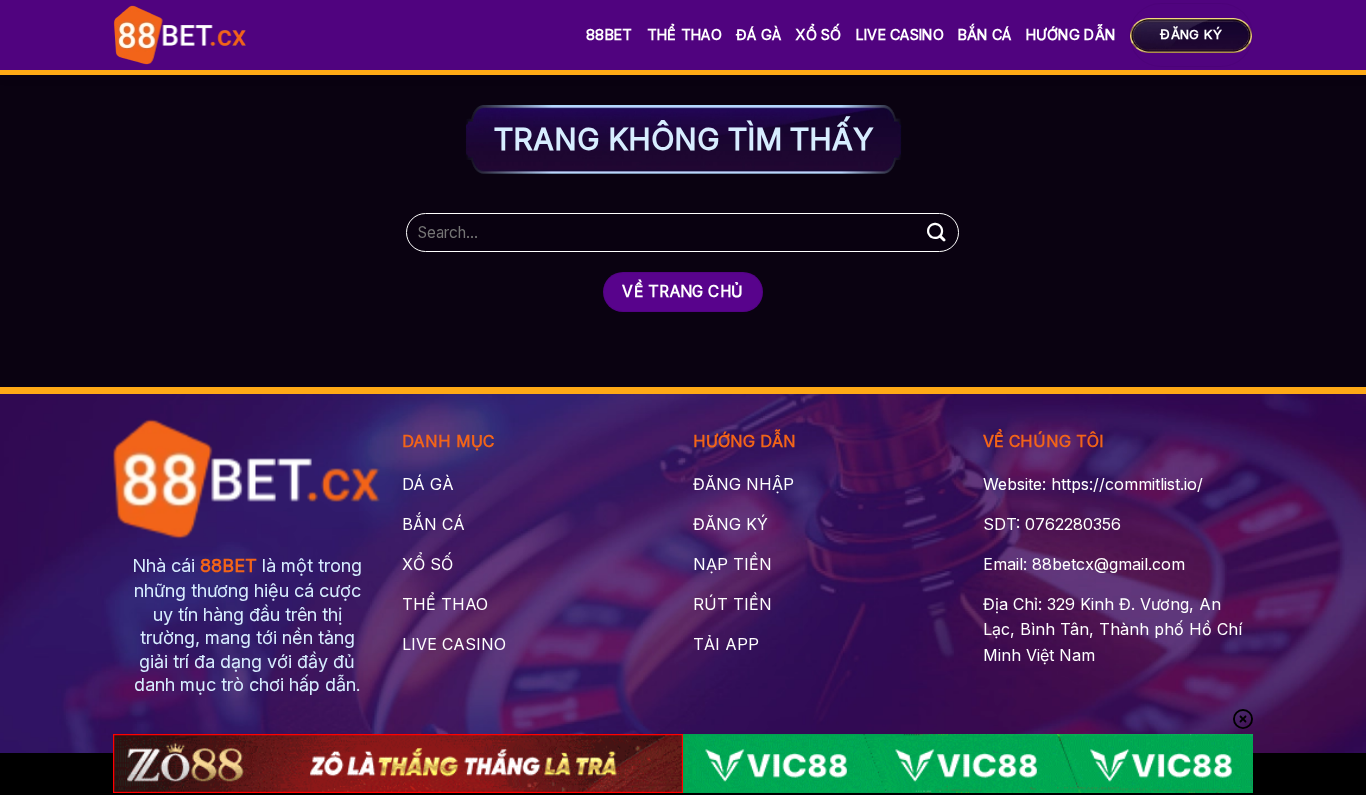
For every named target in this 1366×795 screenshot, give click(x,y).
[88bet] (180, 35)
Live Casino (900, 34)
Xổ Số (818, 34)
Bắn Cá (985, 34)
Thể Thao (684, 34)
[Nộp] (936, 232)
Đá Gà (758, 34)
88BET (609, 34)
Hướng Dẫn (1071, 34)
